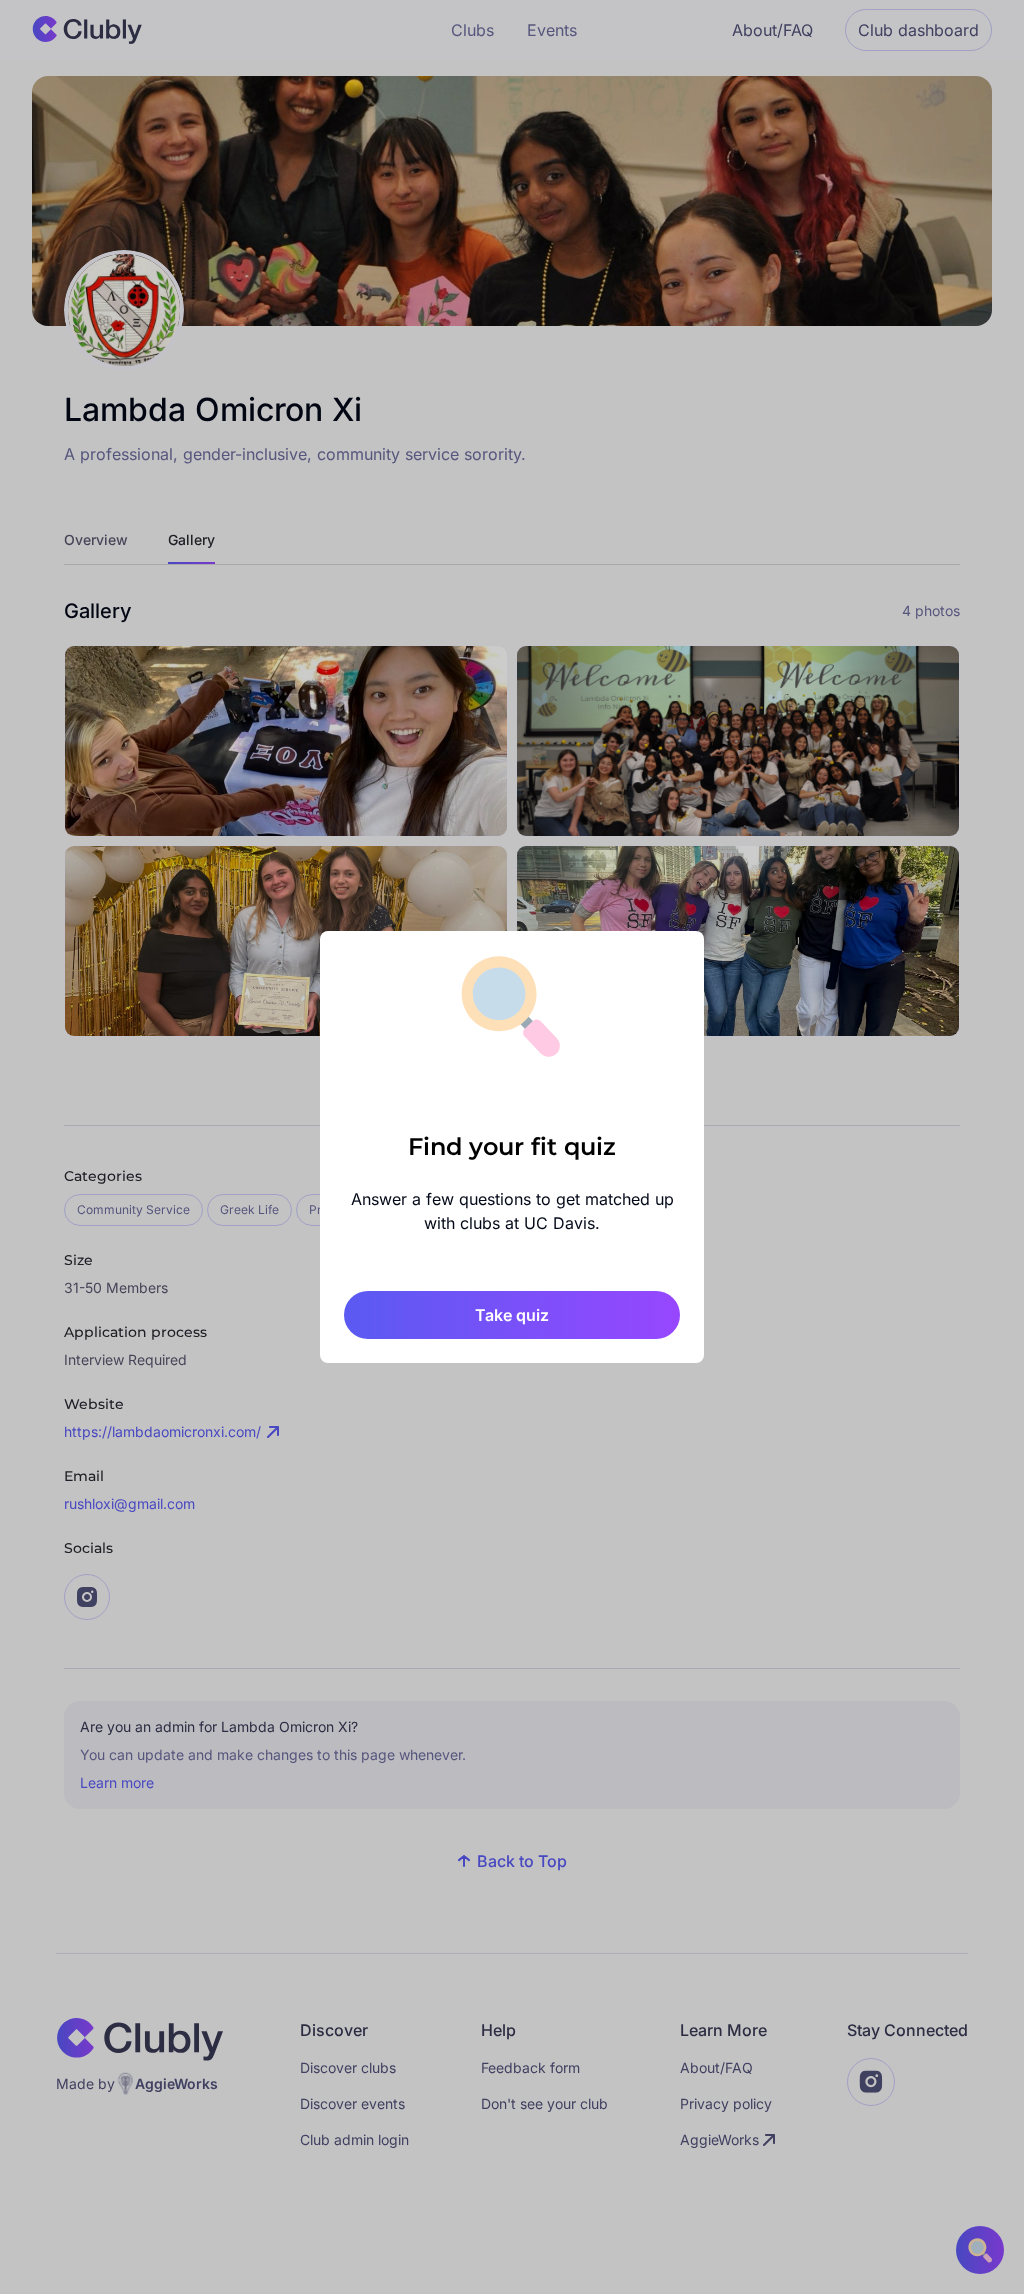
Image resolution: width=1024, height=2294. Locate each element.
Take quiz (512, 1315)
